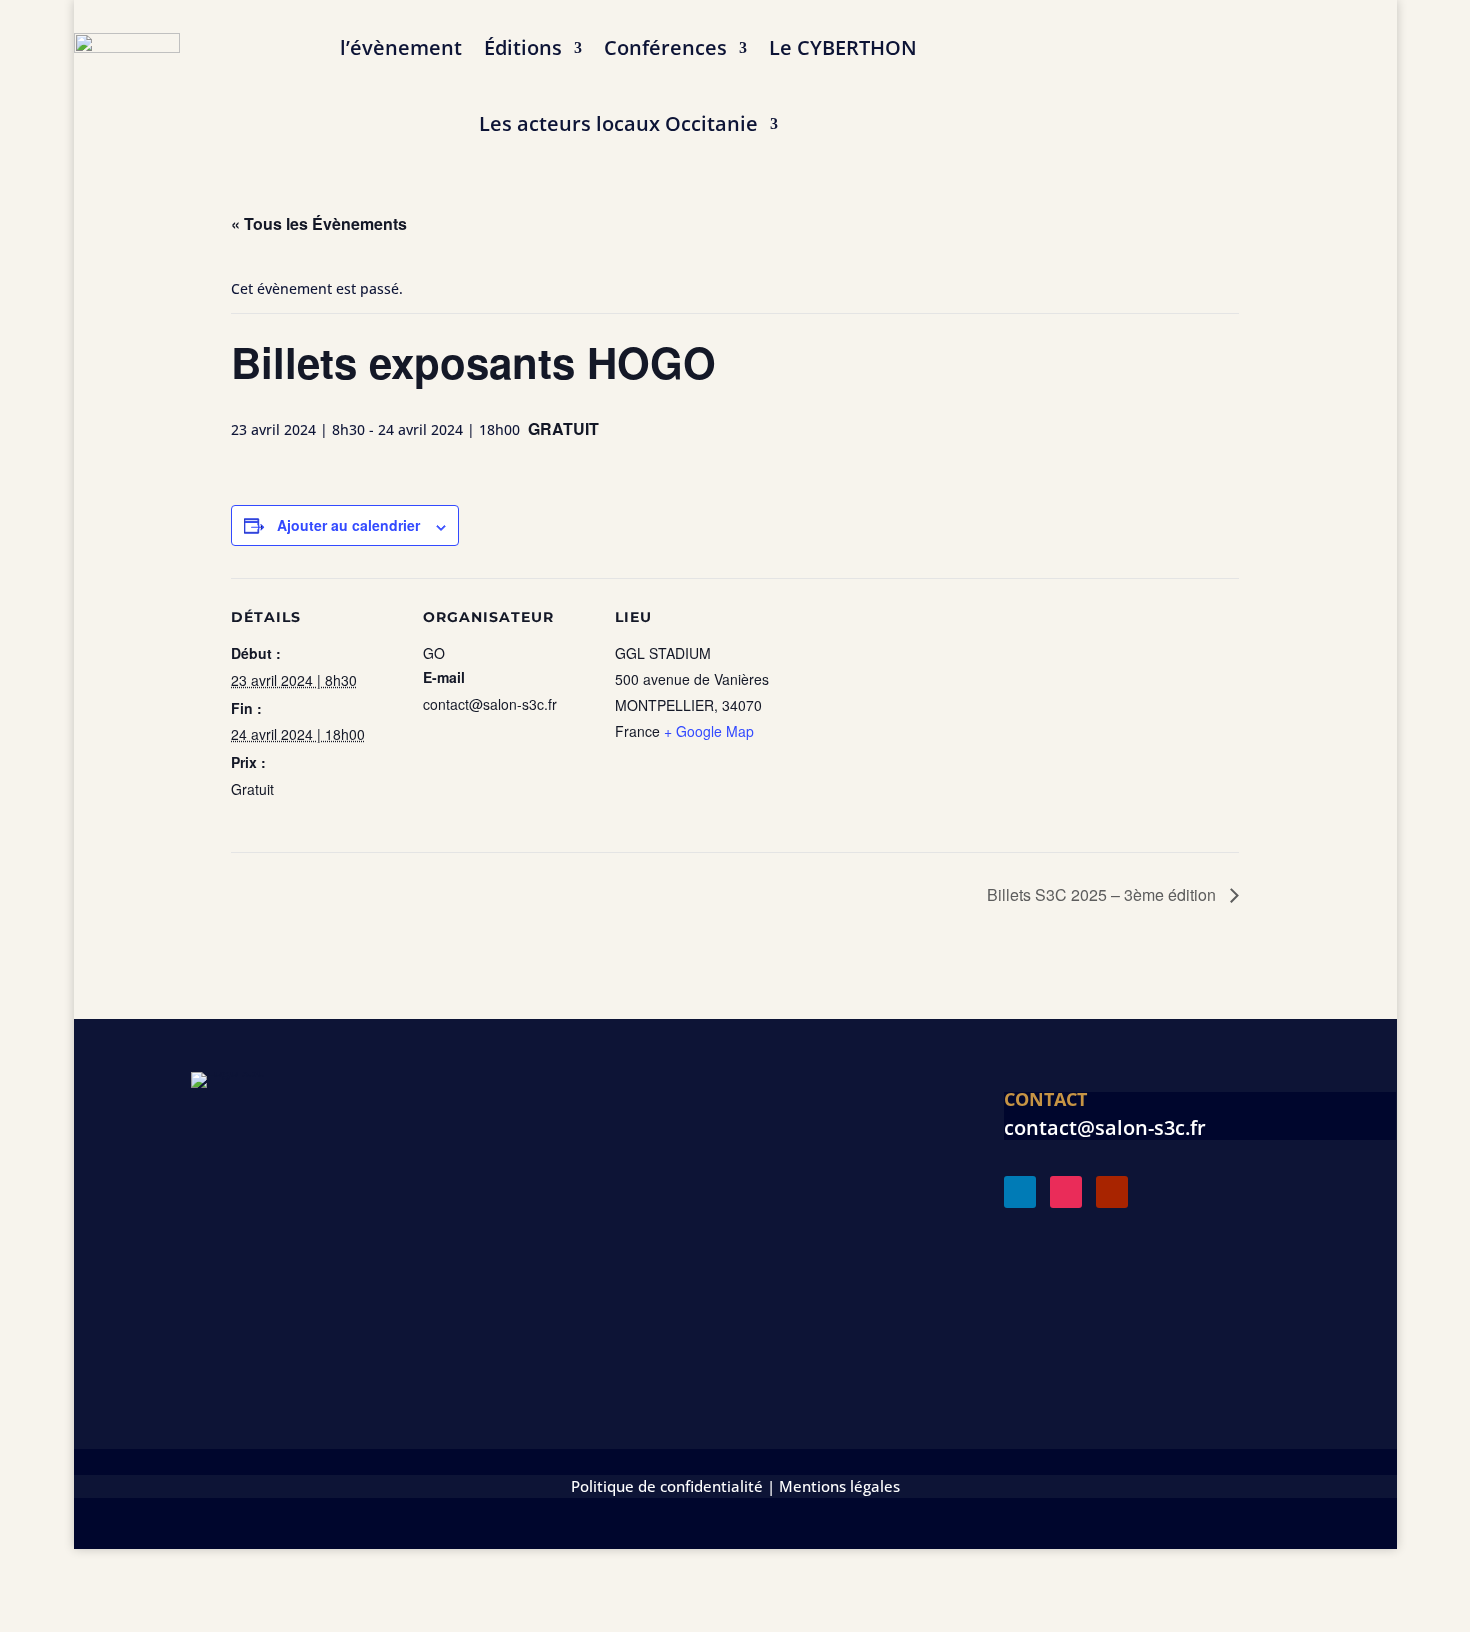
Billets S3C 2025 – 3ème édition (1103, 894)
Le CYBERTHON (843, 47)
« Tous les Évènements (319, 223)
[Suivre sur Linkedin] (1020, 1192)
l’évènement (401, 47)
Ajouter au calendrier (348, 525)
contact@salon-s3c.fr (1105, 1127)
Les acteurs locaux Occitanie (618, 123)
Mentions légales (839, 1486)
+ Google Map (709, 731)
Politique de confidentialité (667, 1486)
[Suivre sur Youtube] (1112, 1192)
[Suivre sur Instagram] (1066, 1192)
